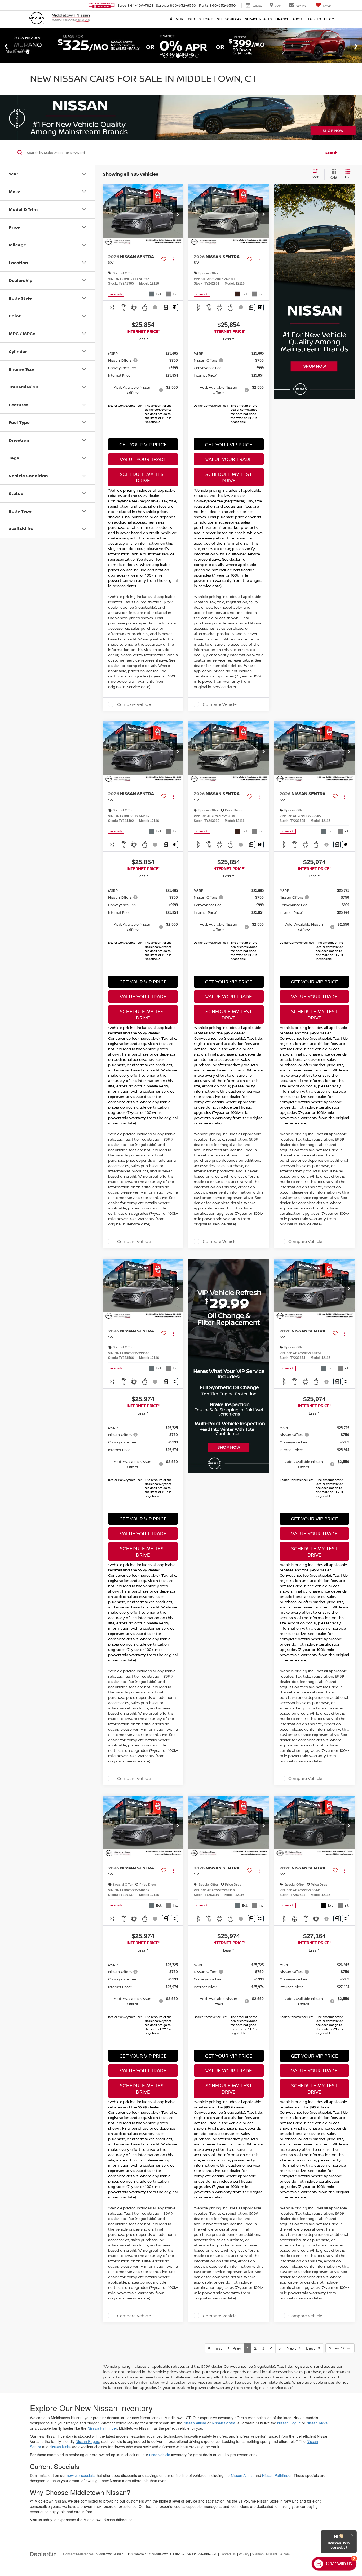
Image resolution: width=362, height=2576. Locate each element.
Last (312, 2348)
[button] (178, 215)
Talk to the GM (321, 19)
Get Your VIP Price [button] (143, 444)
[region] (143, 385)
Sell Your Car (229, 19)
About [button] (298, 19)
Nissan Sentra (224, 2423)
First (216, 2348)
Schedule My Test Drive (143, 477)
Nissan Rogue (289, 2423)
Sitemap (258, 2554)
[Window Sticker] (174, 307)
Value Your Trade (143, 459)
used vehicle (160, 2455)
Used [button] (191, 19)
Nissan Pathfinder (102, 2428)
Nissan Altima (195, 2423)
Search (332, 153)
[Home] (171, 19)
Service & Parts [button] (258, 19)
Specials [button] (206, 19)
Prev (235, 2348)
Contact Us (228, 2554)
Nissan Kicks (317, 2423)
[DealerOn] (43, 2554)
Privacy (244, 2554)
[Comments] (165, 307)
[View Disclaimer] (156, 307)
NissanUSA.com (278, 2554)
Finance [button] (282, 19)
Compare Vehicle (134, 704)
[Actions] (173, 260)
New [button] (179, 19)
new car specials (81, 2475)
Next (293, 2348)
